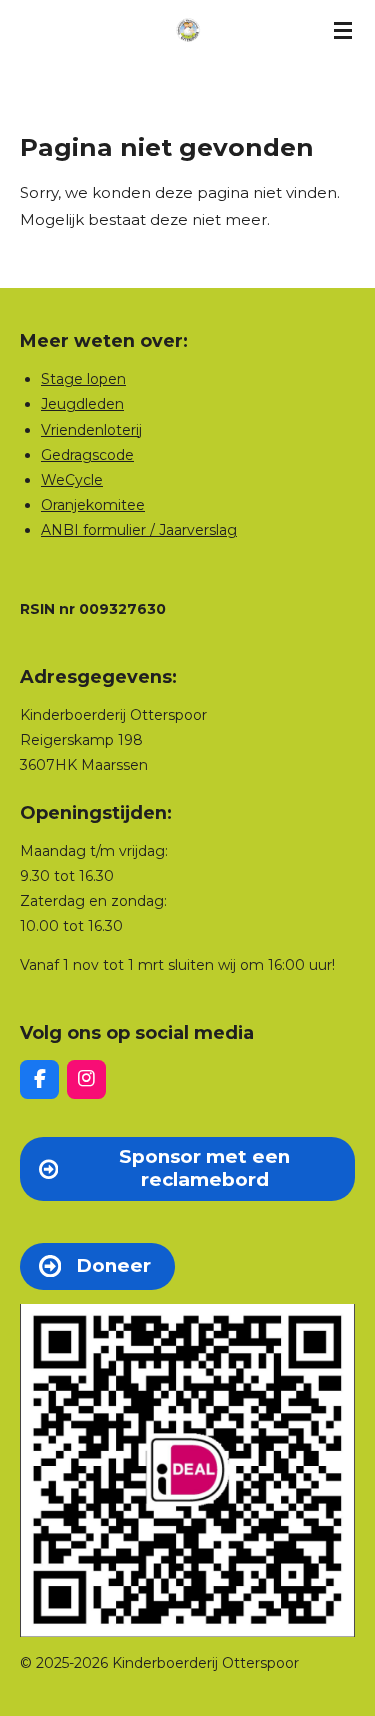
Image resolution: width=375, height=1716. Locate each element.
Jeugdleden (82, 404)
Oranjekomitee (93, 505)
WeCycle (72, 480)
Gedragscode (87, 455)
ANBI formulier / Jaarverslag (139, 530)
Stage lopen (83, 379)
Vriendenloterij (91, 430)
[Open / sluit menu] (343, 30)
